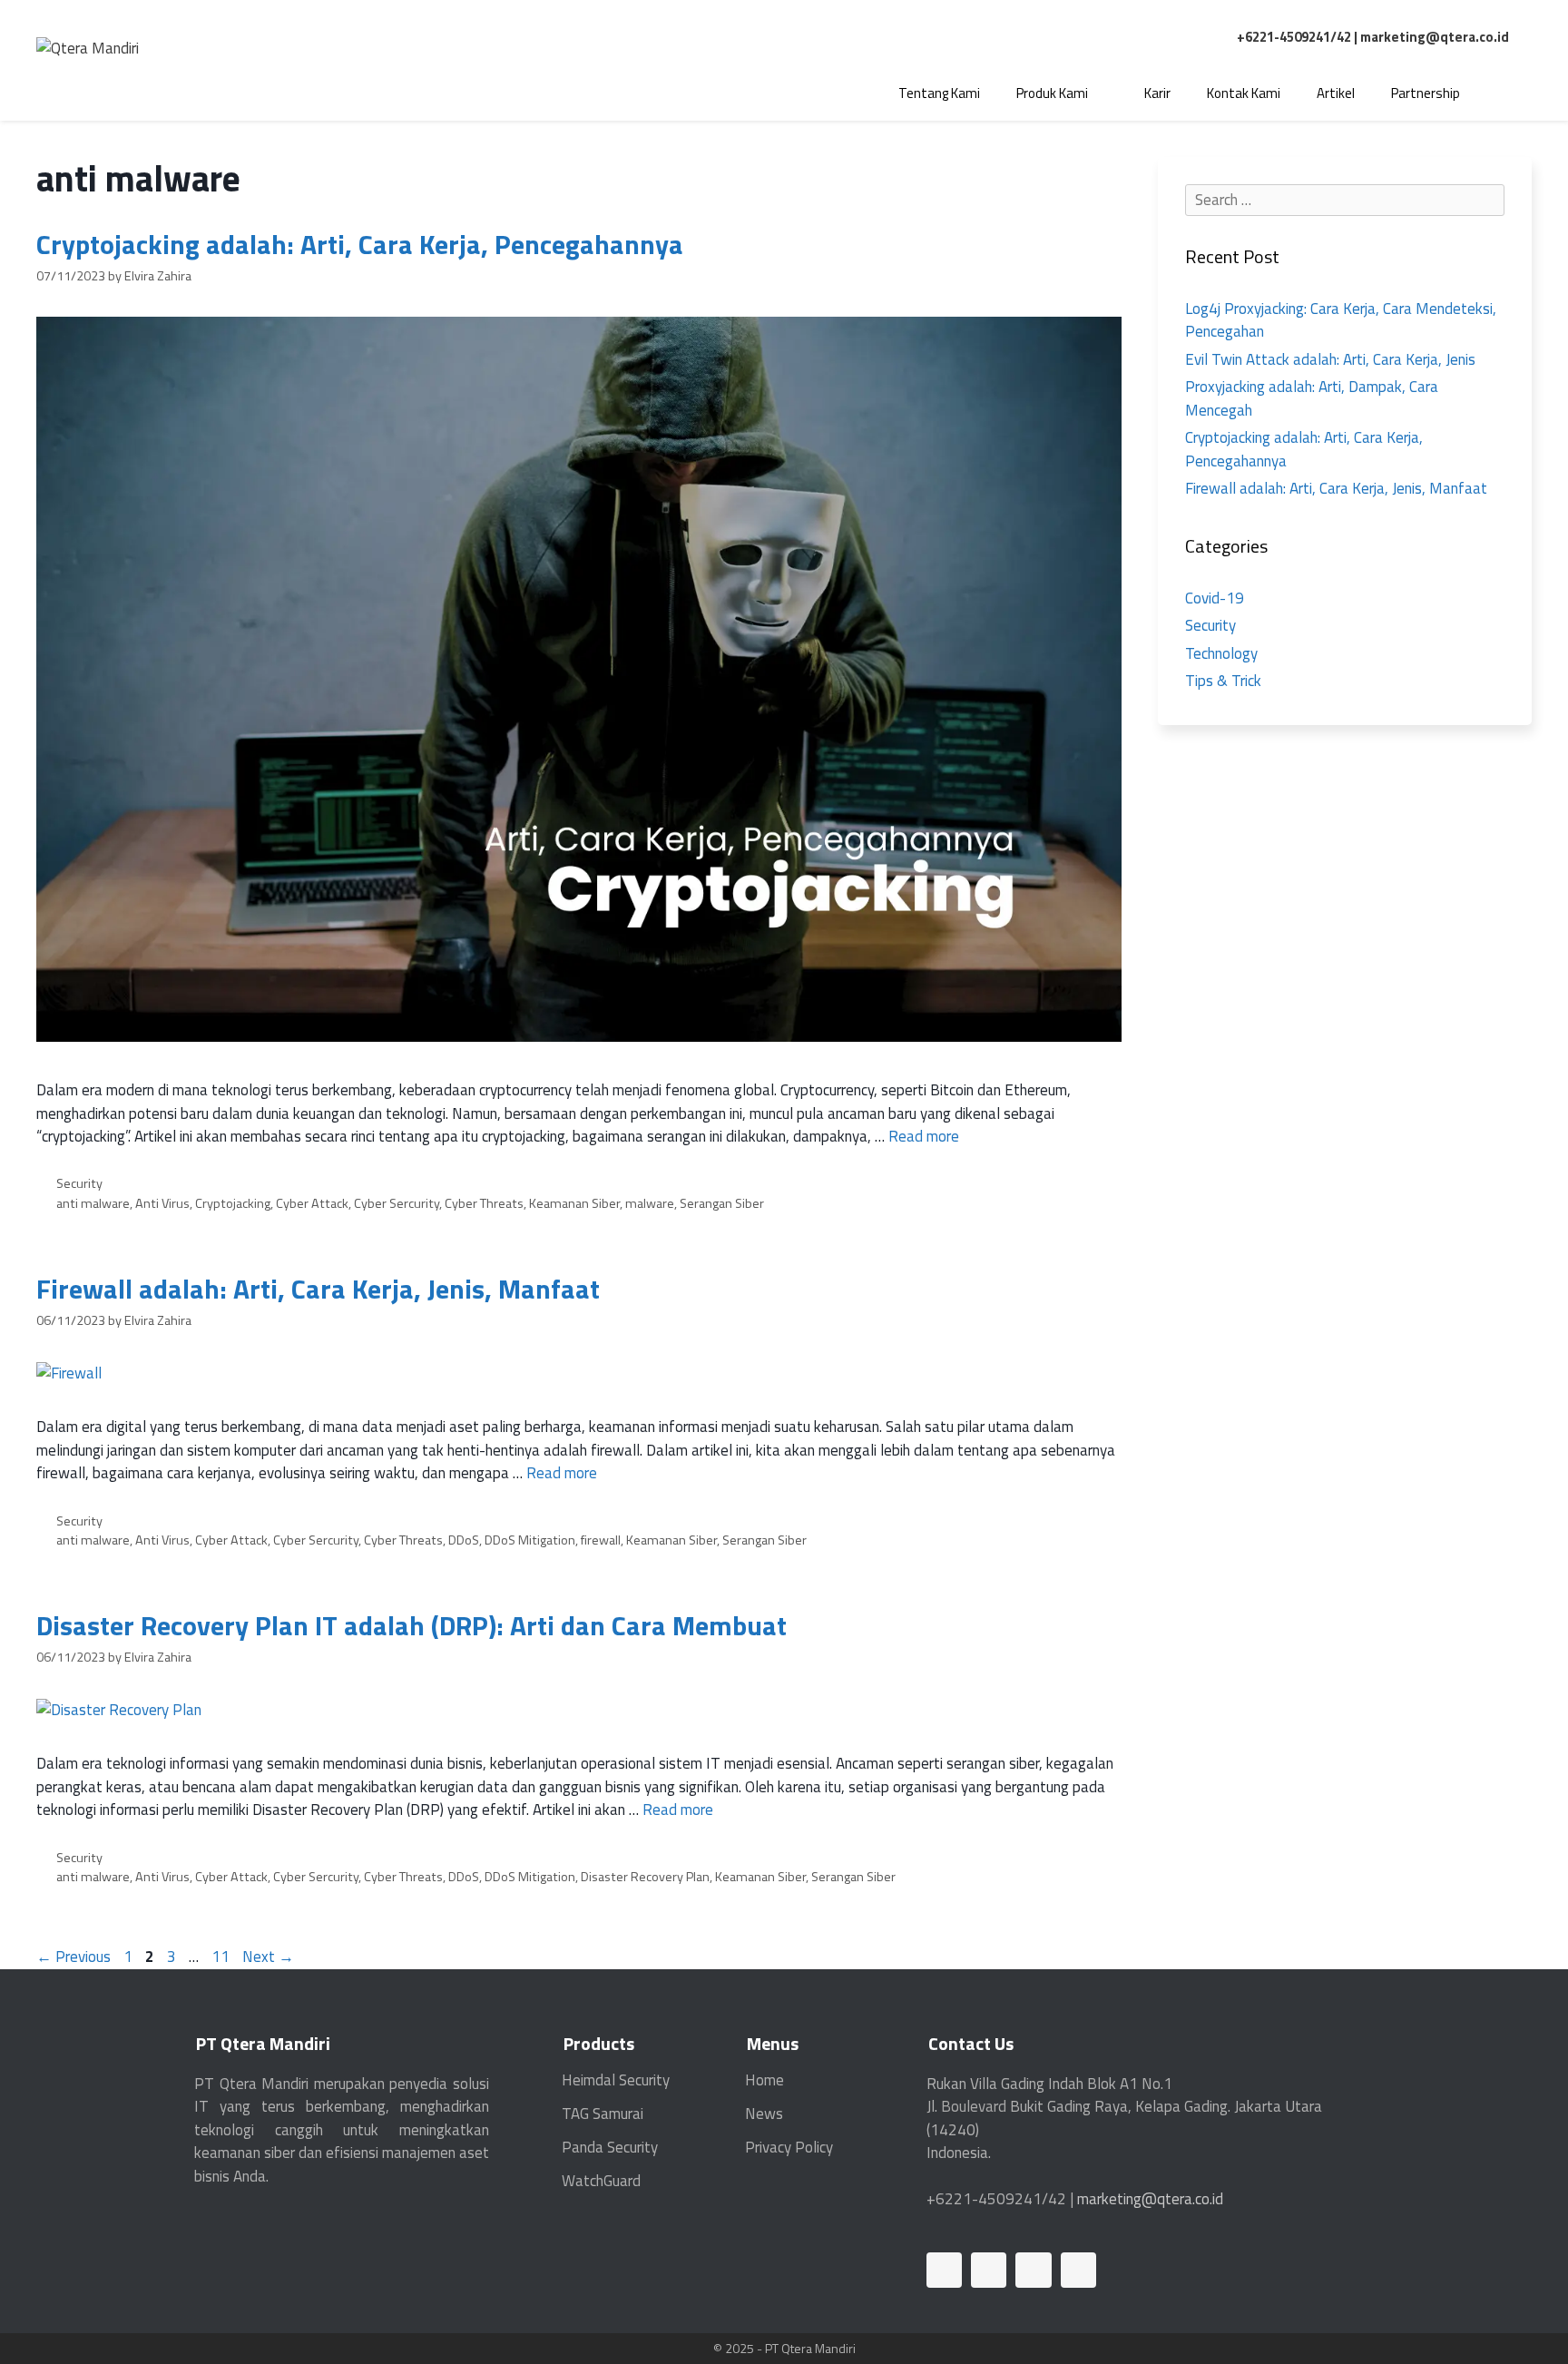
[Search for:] (1345, 200)
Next (268, 1957)
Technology (1221, 653)
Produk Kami (1052, 93)
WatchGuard (601, 2181)
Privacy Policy (789, 2147)
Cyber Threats (484, 1203)
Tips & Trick (1223, 681)
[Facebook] (989, 2270)
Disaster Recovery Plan (645, 1877)
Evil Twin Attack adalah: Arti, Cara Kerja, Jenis (1330, 359)
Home (764, 2080)
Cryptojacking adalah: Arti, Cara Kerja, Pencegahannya (360, 244)
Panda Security (610, 2147)
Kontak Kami (1244, 93)
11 (222, 1957)
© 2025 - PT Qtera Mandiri (784, 2348)
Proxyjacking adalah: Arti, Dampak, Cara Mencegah (1312, 398)
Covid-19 (1215, 598)
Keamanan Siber (574, 1203)
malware (650, 1203)
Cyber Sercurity (397, 1203)
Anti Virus (162, 1203)
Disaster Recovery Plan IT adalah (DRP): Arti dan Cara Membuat (412, 1625)
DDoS (464, 1540)
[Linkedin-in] (944, 2270)
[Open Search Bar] (1505, 93)
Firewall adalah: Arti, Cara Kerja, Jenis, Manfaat (318, 1289)
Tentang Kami (939, 93)
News (764, 2114)
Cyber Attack (312, 1203)
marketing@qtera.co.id (1435, 37)
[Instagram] (1078, 2270)
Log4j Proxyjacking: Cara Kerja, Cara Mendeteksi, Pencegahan (1341, 320)
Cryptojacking (233, 1203)
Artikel (1336, 93)
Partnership (1426, 93)
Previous (73, 1957)
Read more (924, 1136)
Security (79, 1183)
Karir (1157, 93)
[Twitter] (1033, 2270)
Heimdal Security (616, 2080)
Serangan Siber (722, 1203)
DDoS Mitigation (530, 1540)
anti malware (93, 1203)
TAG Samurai (603, 2114)
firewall (601, 1540)
